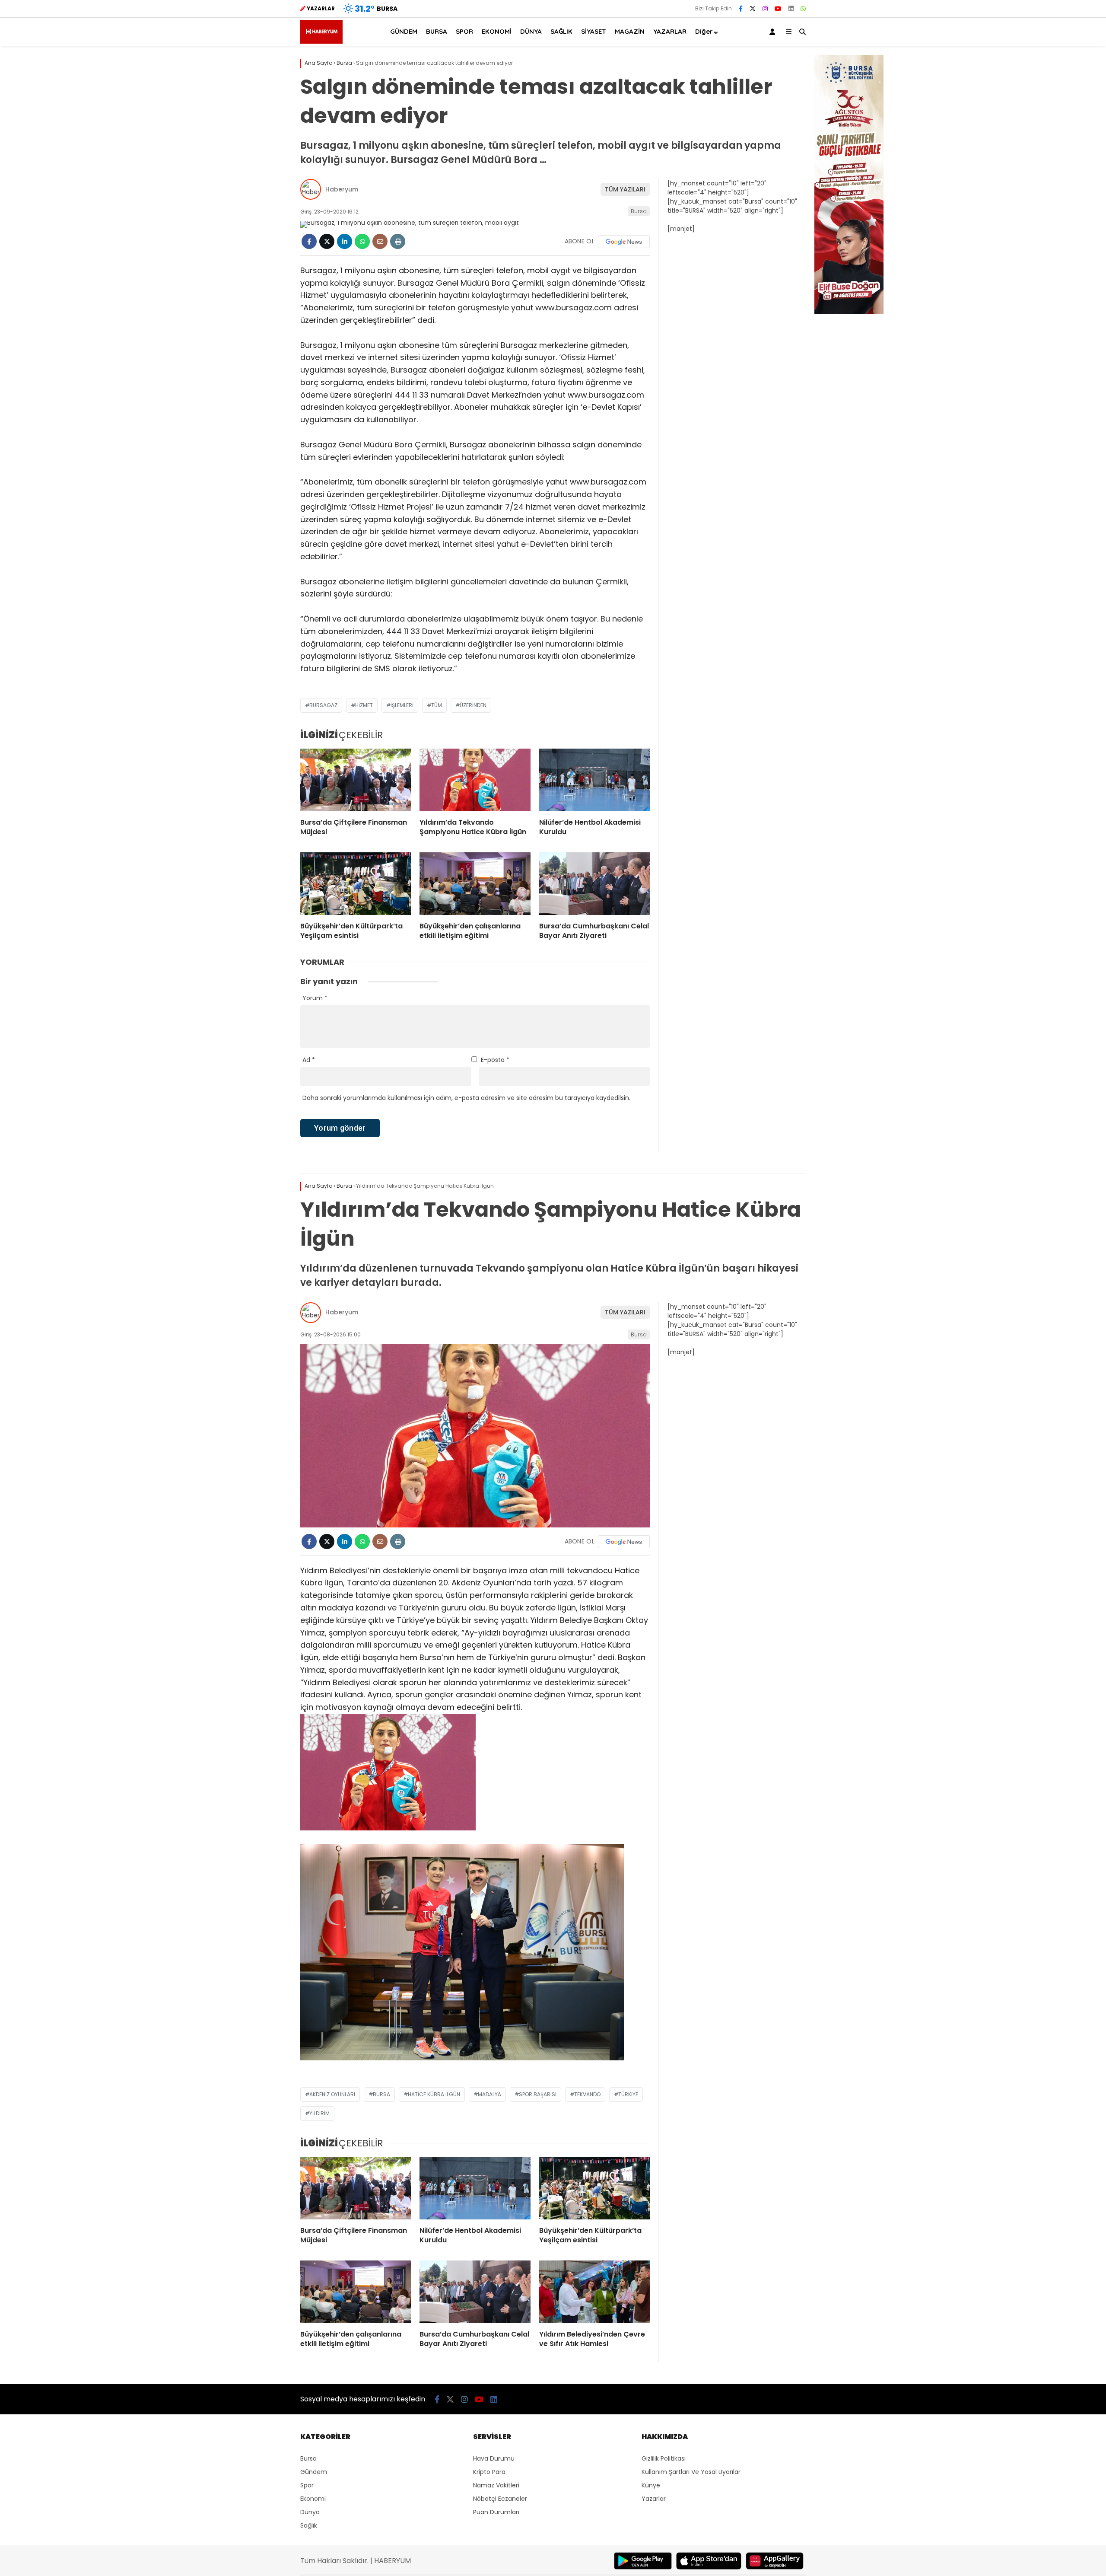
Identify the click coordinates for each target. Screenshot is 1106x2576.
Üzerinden (473, 705)
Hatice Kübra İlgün (434, 2094)
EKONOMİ (497, 31)
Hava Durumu (494, 2458)
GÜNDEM (404, 31)
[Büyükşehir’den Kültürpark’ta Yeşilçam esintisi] (356, 883)
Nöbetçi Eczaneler (500, 2499)
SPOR (464, 31)
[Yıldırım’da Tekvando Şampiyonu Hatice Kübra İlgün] (475, 780)
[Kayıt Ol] (774, 32)
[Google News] (624, 242)
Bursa (639, 211)
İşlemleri (402, 705)
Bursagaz (323, 705)
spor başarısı (538, 2094)
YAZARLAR (670, 31)
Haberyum (342, 189)
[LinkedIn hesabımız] (791, 9)
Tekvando (587, 2094)
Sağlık (309, 2525)
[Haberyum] (321, 41)
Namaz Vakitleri (496, 2485)
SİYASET (594, 31)
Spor (307, 2485)
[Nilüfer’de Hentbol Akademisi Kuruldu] (594, 780)
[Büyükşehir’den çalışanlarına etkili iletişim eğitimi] (475, 883)
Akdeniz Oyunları (332, 2094)
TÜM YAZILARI (625, 189)
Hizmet (364, 705)
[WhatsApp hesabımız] (803, 9)
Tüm (437, 705)
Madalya (489, 2094)
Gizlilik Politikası (664, 2458)
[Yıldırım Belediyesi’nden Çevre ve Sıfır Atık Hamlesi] (594, 2292)
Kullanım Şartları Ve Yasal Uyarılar (691, 2472)
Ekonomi (313, 2499)
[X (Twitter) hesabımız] (753, 9)
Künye (651, 2485)
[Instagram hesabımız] (765, 9)
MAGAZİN (630, 31)
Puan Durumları (496, 2512)
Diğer (704, 31)
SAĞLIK (561, 31)
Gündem (314, 2472)
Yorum (315, 998)
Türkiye (628, 2094)
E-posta (495, 1060)
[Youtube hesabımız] (778, 9)
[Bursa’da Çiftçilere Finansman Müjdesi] (356, 780)
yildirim (319, 2113)
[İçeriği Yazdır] (398, 241)
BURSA (437, 31)
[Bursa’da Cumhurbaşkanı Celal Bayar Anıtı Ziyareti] (594, 883)
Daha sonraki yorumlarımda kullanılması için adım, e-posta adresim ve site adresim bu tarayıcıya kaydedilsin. (466, 1098)
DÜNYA (531, 31)
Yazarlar (654, 2499)
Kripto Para (489, 2472)
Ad (309, 1060)
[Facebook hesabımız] (741, 9)
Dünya (310, 2512)
